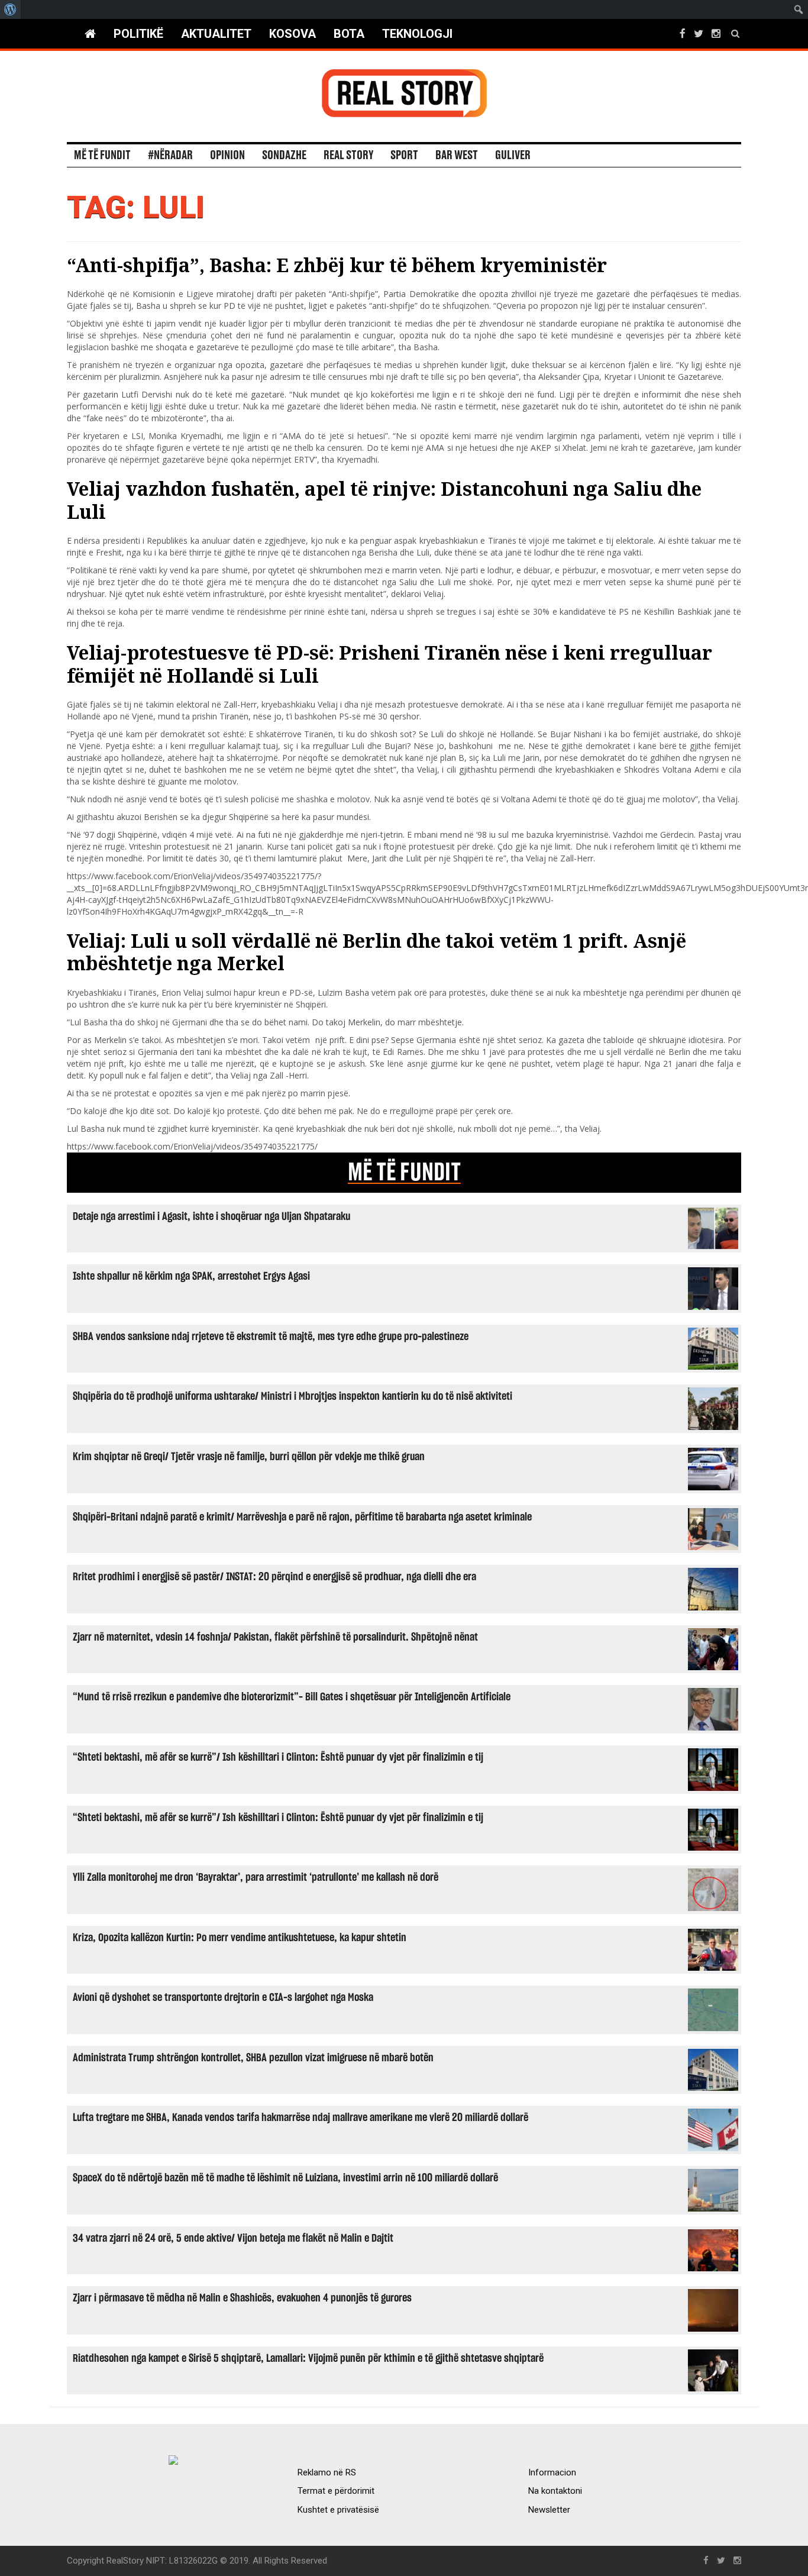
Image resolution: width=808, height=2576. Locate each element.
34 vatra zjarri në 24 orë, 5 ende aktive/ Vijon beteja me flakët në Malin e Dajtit (233, 2238)
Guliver (513, 156)
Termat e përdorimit (336, 2491)
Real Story (348, 156)
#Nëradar (170, 156)
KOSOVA (293, 34)
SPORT (404, 156)
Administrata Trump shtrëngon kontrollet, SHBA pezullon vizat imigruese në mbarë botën (253, 2058)
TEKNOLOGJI (417, 34)
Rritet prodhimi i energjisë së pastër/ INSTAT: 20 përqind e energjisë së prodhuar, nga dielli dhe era (274, 1577)
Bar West (457, 156)
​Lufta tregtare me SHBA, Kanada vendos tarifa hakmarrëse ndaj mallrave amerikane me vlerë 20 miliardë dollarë (300, 2118)
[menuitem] (10, 9)
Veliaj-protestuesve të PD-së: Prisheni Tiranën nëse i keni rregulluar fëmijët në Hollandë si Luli (390, 664)
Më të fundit (102, 156)
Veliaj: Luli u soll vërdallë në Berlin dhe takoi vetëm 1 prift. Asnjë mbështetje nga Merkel (376, 952)
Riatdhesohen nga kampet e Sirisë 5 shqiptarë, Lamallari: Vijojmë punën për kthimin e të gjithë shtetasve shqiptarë (308, 2359)
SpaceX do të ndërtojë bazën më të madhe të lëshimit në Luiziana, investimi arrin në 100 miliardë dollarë (285, 2178)
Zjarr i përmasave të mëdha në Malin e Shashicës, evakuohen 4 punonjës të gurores (242, 2298)
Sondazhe (284, 156)
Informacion (552, 2472)
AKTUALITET (216, 34)
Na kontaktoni (555, 2491)
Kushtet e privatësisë (338, 2510)
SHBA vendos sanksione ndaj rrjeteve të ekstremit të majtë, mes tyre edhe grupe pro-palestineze (271, 1337)
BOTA (349, 34)
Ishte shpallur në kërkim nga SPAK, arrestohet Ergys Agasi (191, 1276)
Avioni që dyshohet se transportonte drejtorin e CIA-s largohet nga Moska (223, 1998)
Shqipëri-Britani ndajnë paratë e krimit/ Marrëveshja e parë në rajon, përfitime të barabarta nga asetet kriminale (302, 1517)
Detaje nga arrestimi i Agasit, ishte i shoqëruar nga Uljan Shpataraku (211, 1217)
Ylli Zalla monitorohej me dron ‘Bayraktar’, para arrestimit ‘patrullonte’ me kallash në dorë (256, 1878)
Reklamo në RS (327, 2472)
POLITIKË (138, 34)
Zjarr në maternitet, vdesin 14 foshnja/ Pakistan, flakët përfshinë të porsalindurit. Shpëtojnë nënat (275, 1637)
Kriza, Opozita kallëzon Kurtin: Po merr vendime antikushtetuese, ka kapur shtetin (240, 1938)
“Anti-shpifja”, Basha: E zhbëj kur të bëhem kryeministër (337, 265)
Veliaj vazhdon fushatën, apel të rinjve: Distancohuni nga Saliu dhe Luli (384, 500)
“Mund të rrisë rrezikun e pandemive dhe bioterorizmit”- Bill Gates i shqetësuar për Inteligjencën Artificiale (292, 1697)
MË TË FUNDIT (404, 1173)
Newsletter (549, 2510)
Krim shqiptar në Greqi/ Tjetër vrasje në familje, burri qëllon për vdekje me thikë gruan (249, 1457)
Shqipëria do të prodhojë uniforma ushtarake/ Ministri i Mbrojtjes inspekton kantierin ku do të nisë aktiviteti (293, 1397)
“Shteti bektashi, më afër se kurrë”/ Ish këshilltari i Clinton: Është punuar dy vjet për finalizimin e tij (278, 1757)
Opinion (227, 156)
